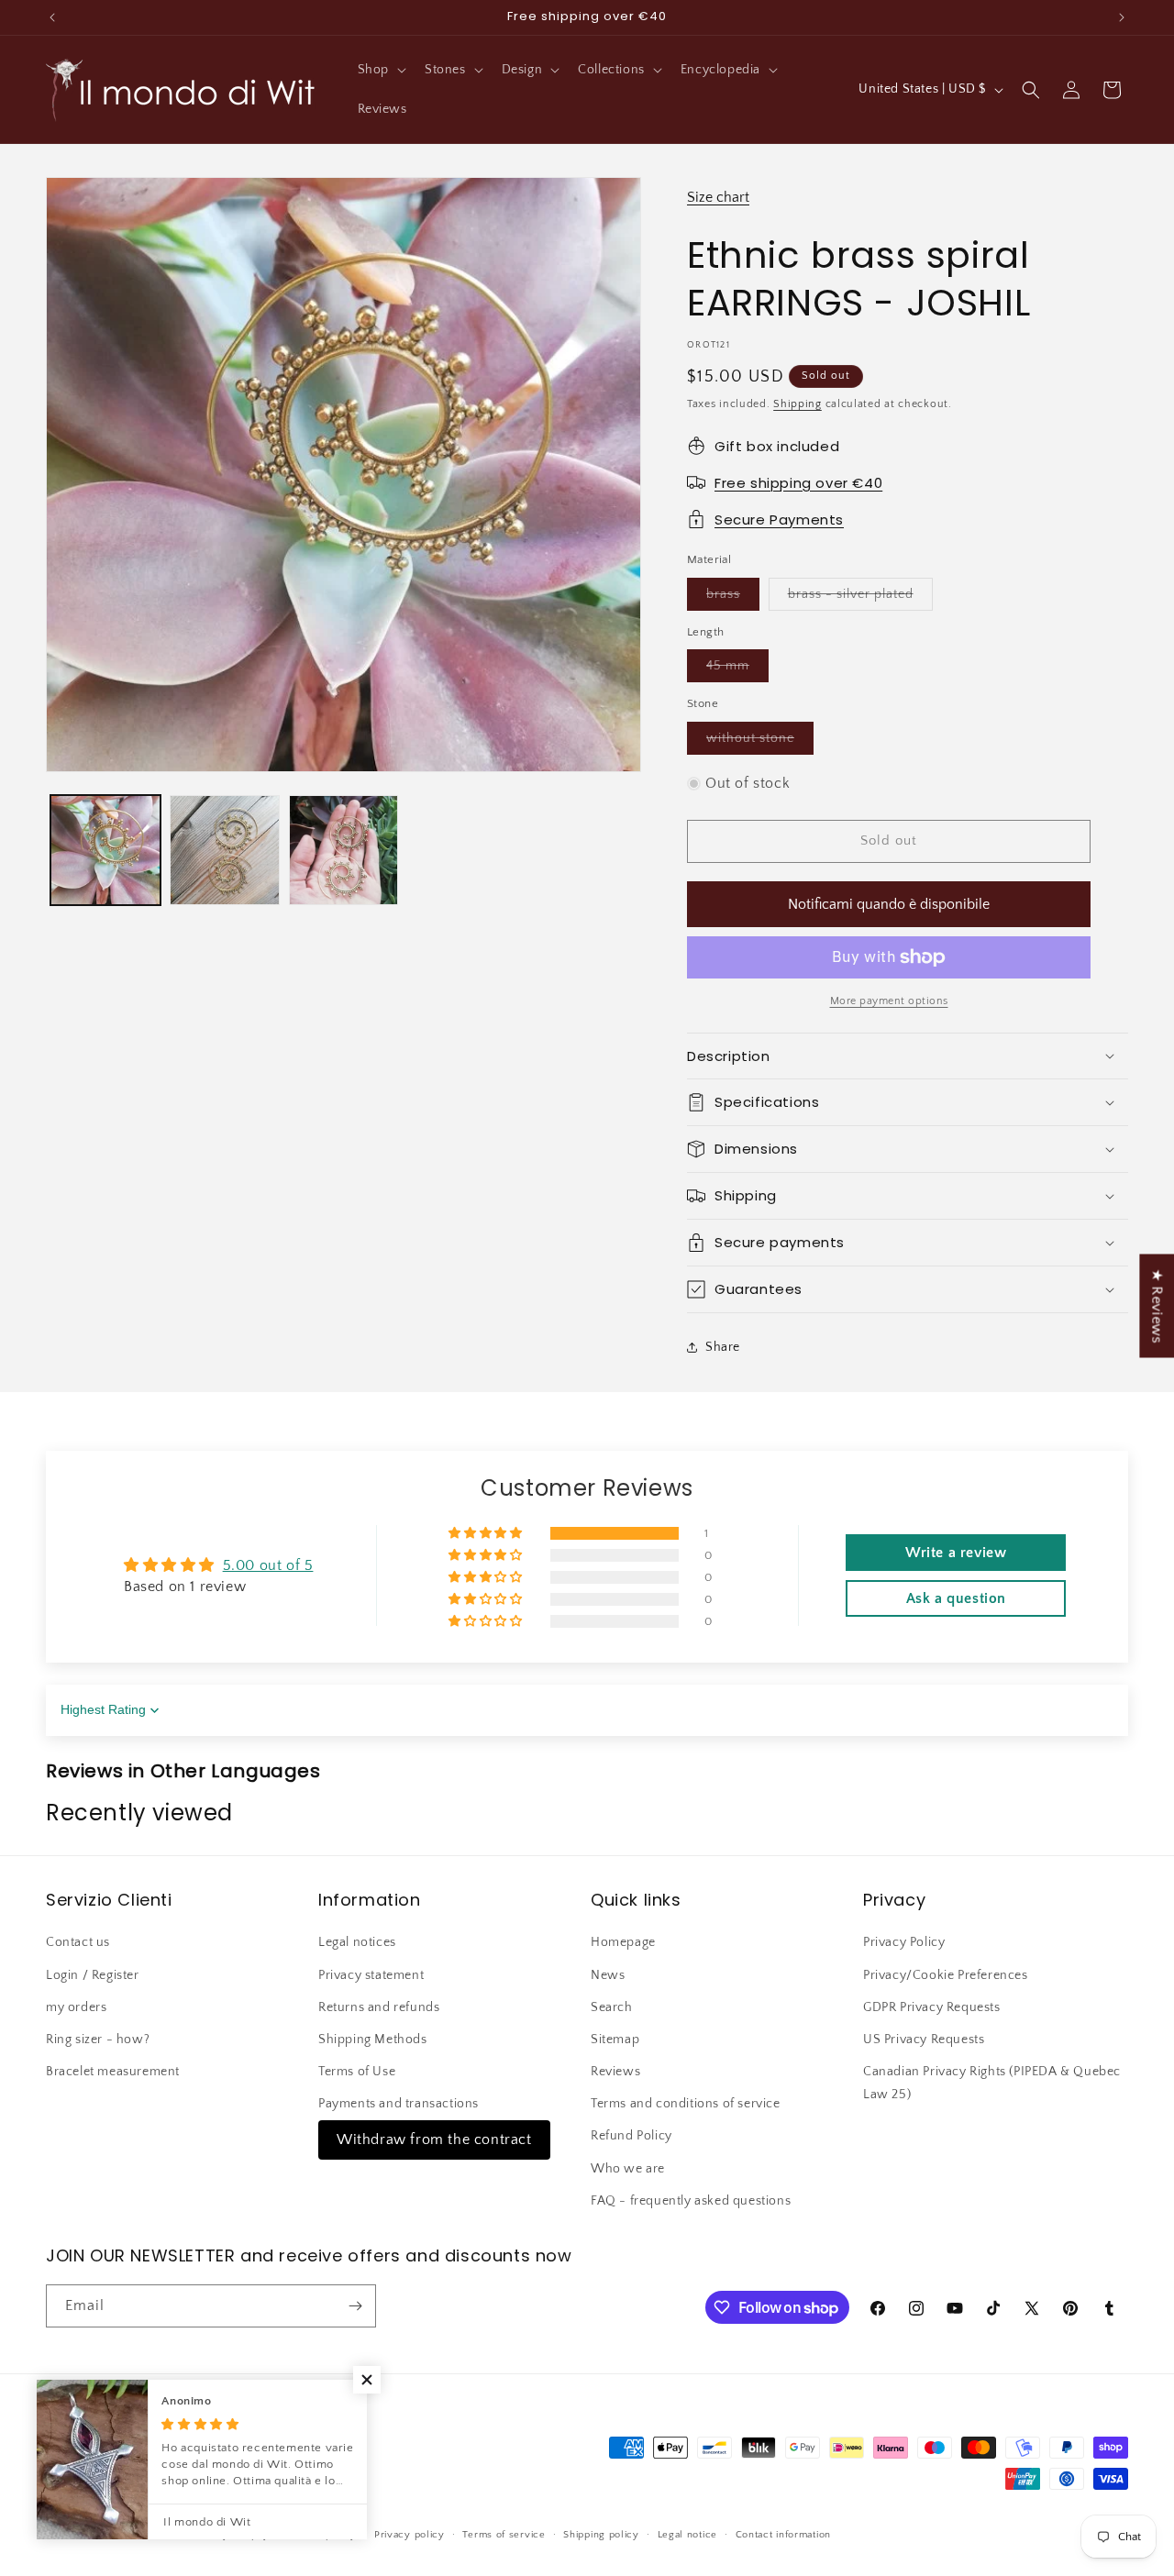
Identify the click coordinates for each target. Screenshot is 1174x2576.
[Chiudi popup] (952, 1113)
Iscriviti (764, 1431)
